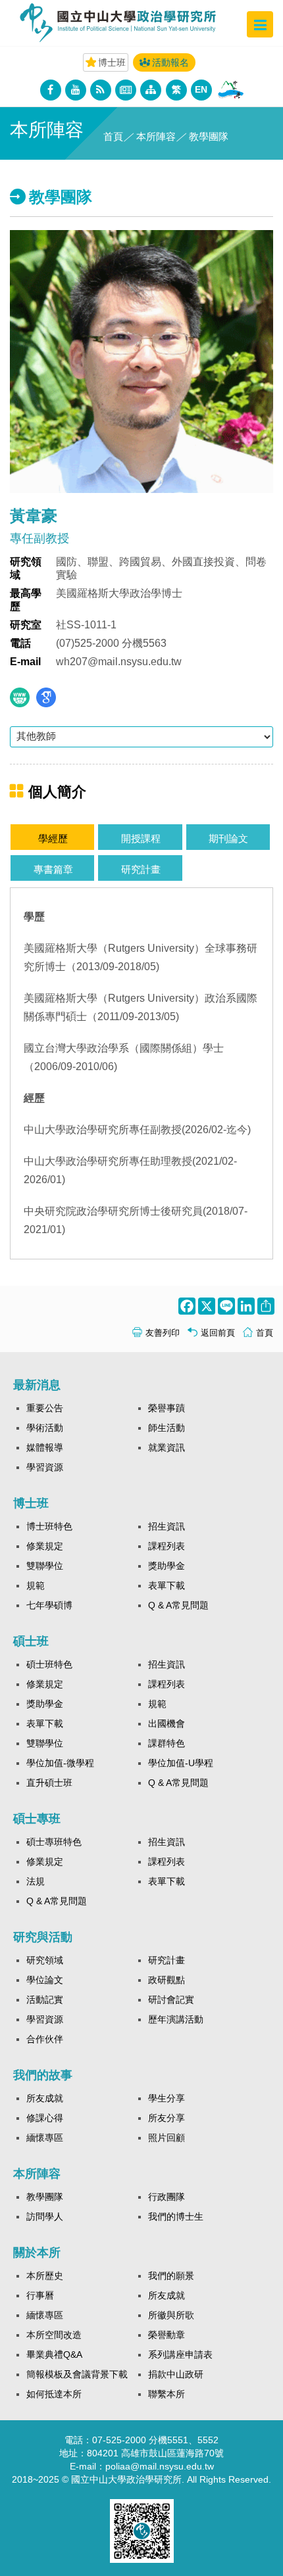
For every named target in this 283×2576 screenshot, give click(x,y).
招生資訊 (167, 1526)
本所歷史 (45, 2276)
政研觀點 (167, 1980)
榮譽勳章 (167, 2335)
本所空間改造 (54, 2335)
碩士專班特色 (54, 1842)
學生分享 (167, 2098)
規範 (36, 1585)
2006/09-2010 (67, 1066)
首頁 (113, 136)
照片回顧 (167, 2138)
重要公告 (45, 1408)
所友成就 (45, 2098)
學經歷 (53, 838)
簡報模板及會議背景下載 (77, 2374)
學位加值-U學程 (181, 1763)
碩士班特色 (49, 1664)
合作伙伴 (45, 2039)
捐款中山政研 (176, 2374)
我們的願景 (171, 2276)
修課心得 (45, 2118)
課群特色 (167, 1743)
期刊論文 (228, 838)
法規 (36, 1881)
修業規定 (45, 1546)
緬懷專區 (45, 2138)
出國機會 (167, 1723)
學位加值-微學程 (60, 1763)
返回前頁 (218, 1333)
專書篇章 (53, 869)
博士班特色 (49, 1526)
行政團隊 (167, 2197)
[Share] (265, 1306)
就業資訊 (167, 1447)
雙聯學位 (45, 1566)
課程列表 (167, 1546)
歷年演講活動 (176, 2019)
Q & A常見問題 (178, 1605)
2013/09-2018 (109, 967)
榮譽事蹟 (167, 1408)
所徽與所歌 (171, 2315)
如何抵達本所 (54, 2394)
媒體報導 (45, 1447)
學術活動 (45, 1428)
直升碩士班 (49, 1783)
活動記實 (45, 2000)
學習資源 (45, 1467)
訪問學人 (45, 2216)
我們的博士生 (176, 2216)
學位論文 (45, 1980)
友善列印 (163, 1333)
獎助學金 (167, 1566)
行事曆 (40, 2295)
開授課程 (141, 838)
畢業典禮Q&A (54, 2354)
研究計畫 (141, 869)
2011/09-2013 (129, 1017)
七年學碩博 (49, 1605)
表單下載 (167, 1585)
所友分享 (167, 2118)
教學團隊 (45, 2197)
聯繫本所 (167, 2394)
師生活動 (167, 1428)
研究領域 (45, 1960)
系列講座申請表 (180, 2354)
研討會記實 (171, 2000)
